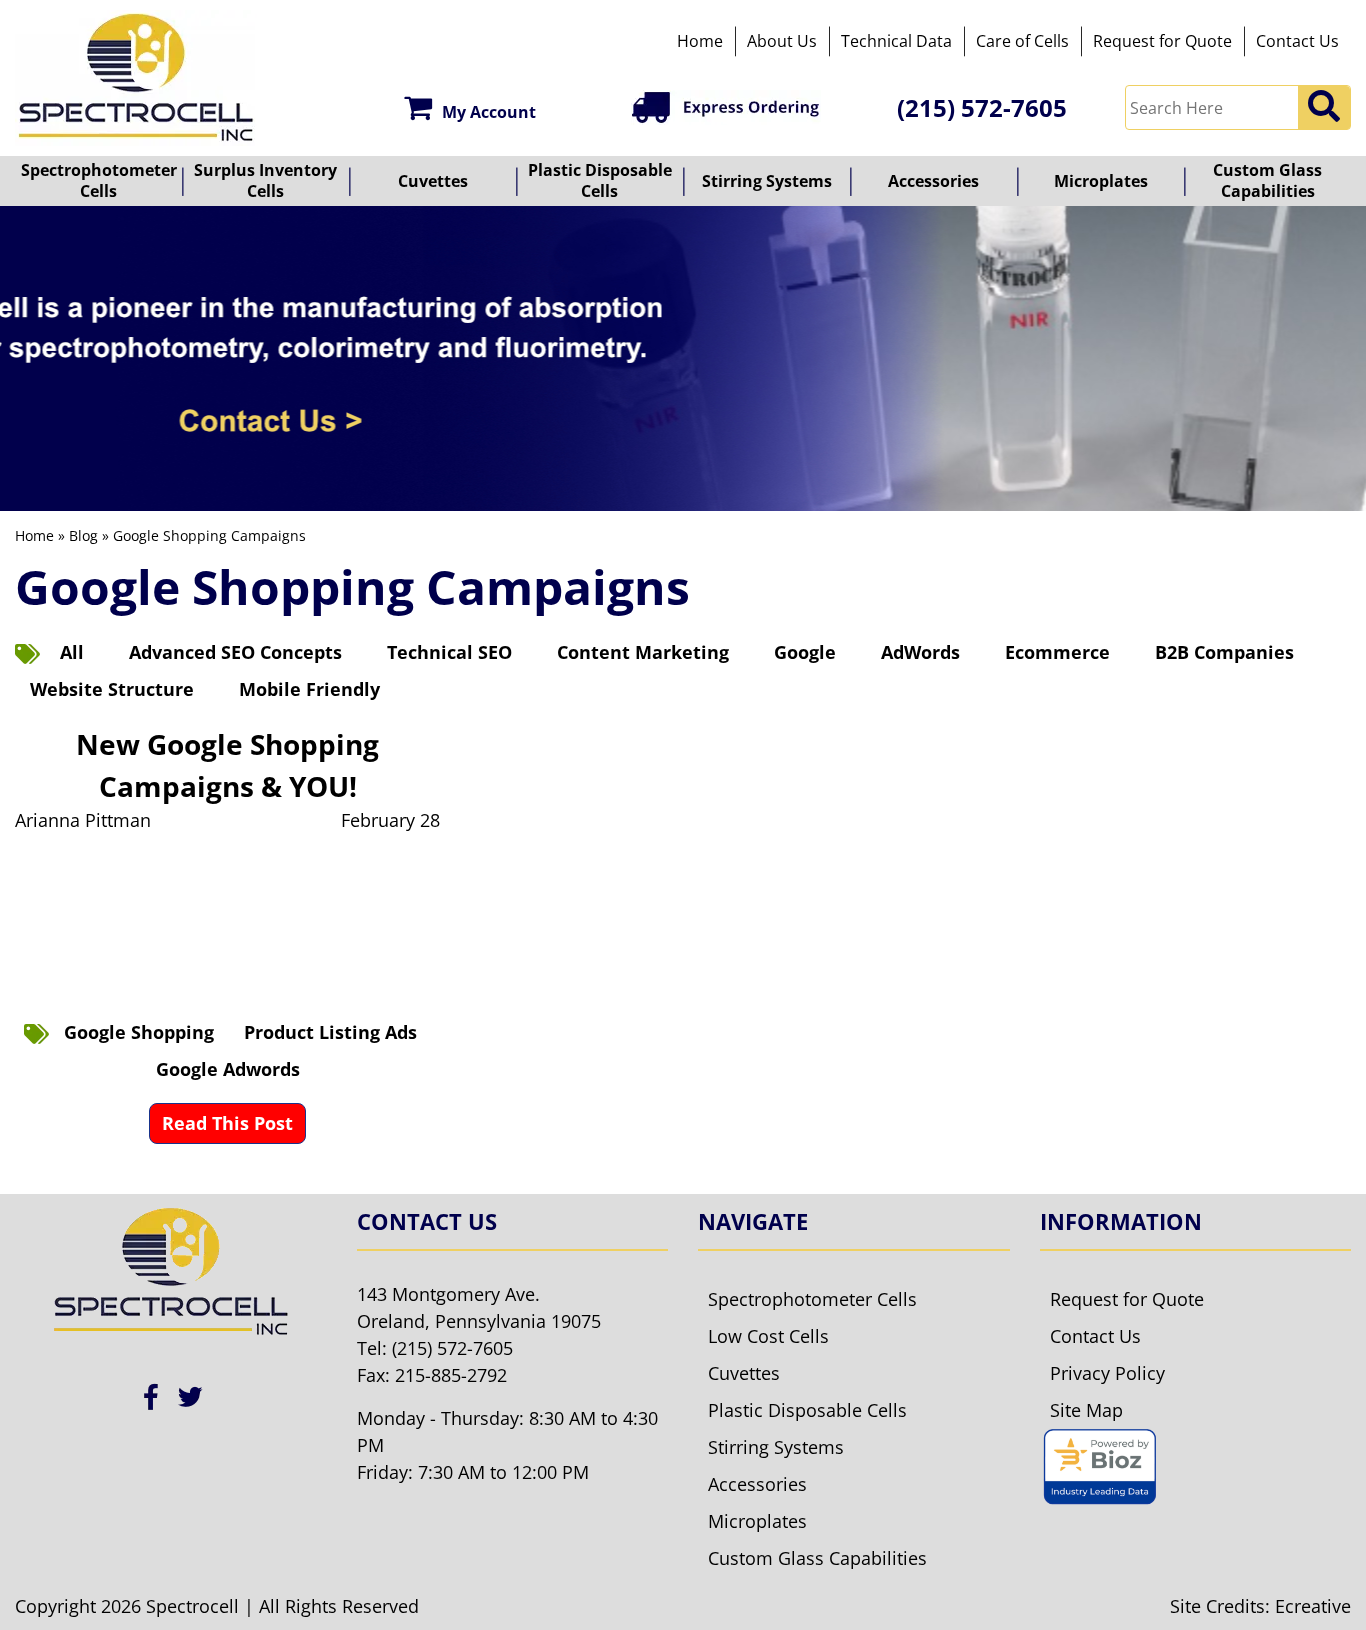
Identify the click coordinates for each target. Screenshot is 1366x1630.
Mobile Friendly (309, 689)
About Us (782, 41)
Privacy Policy (1107, 1373)
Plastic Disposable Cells (600, 180)
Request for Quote (1162, 41)
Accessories (933, 181)
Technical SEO (449, 652)
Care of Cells (1022, 41)
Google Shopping (139, 1032)
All (72, 652)
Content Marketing (643, 652)
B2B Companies (1224, 652)
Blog (83, 535)
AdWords (920, 652)
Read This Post (227, 1123)
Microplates (1101, 181)
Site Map (1086, 1410)
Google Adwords (228, 1069)
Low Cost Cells (768, 1336)
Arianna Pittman (83, 820)
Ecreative (1313, 1606)
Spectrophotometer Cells (99, 180)
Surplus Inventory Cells (265, 180)
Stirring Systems (767, 181)
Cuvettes (433, 181)
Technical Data (896, 41)
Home (700, 41)
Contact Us (1297, 41)
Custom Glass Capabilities (1267, 180)
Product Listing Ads (330, 1032)
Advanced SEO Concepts (235, 652)
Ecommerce (1057, 652)
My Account (489, 112)
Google (805, 652)
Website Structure (112, 689)
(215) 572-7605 (982, 107)
